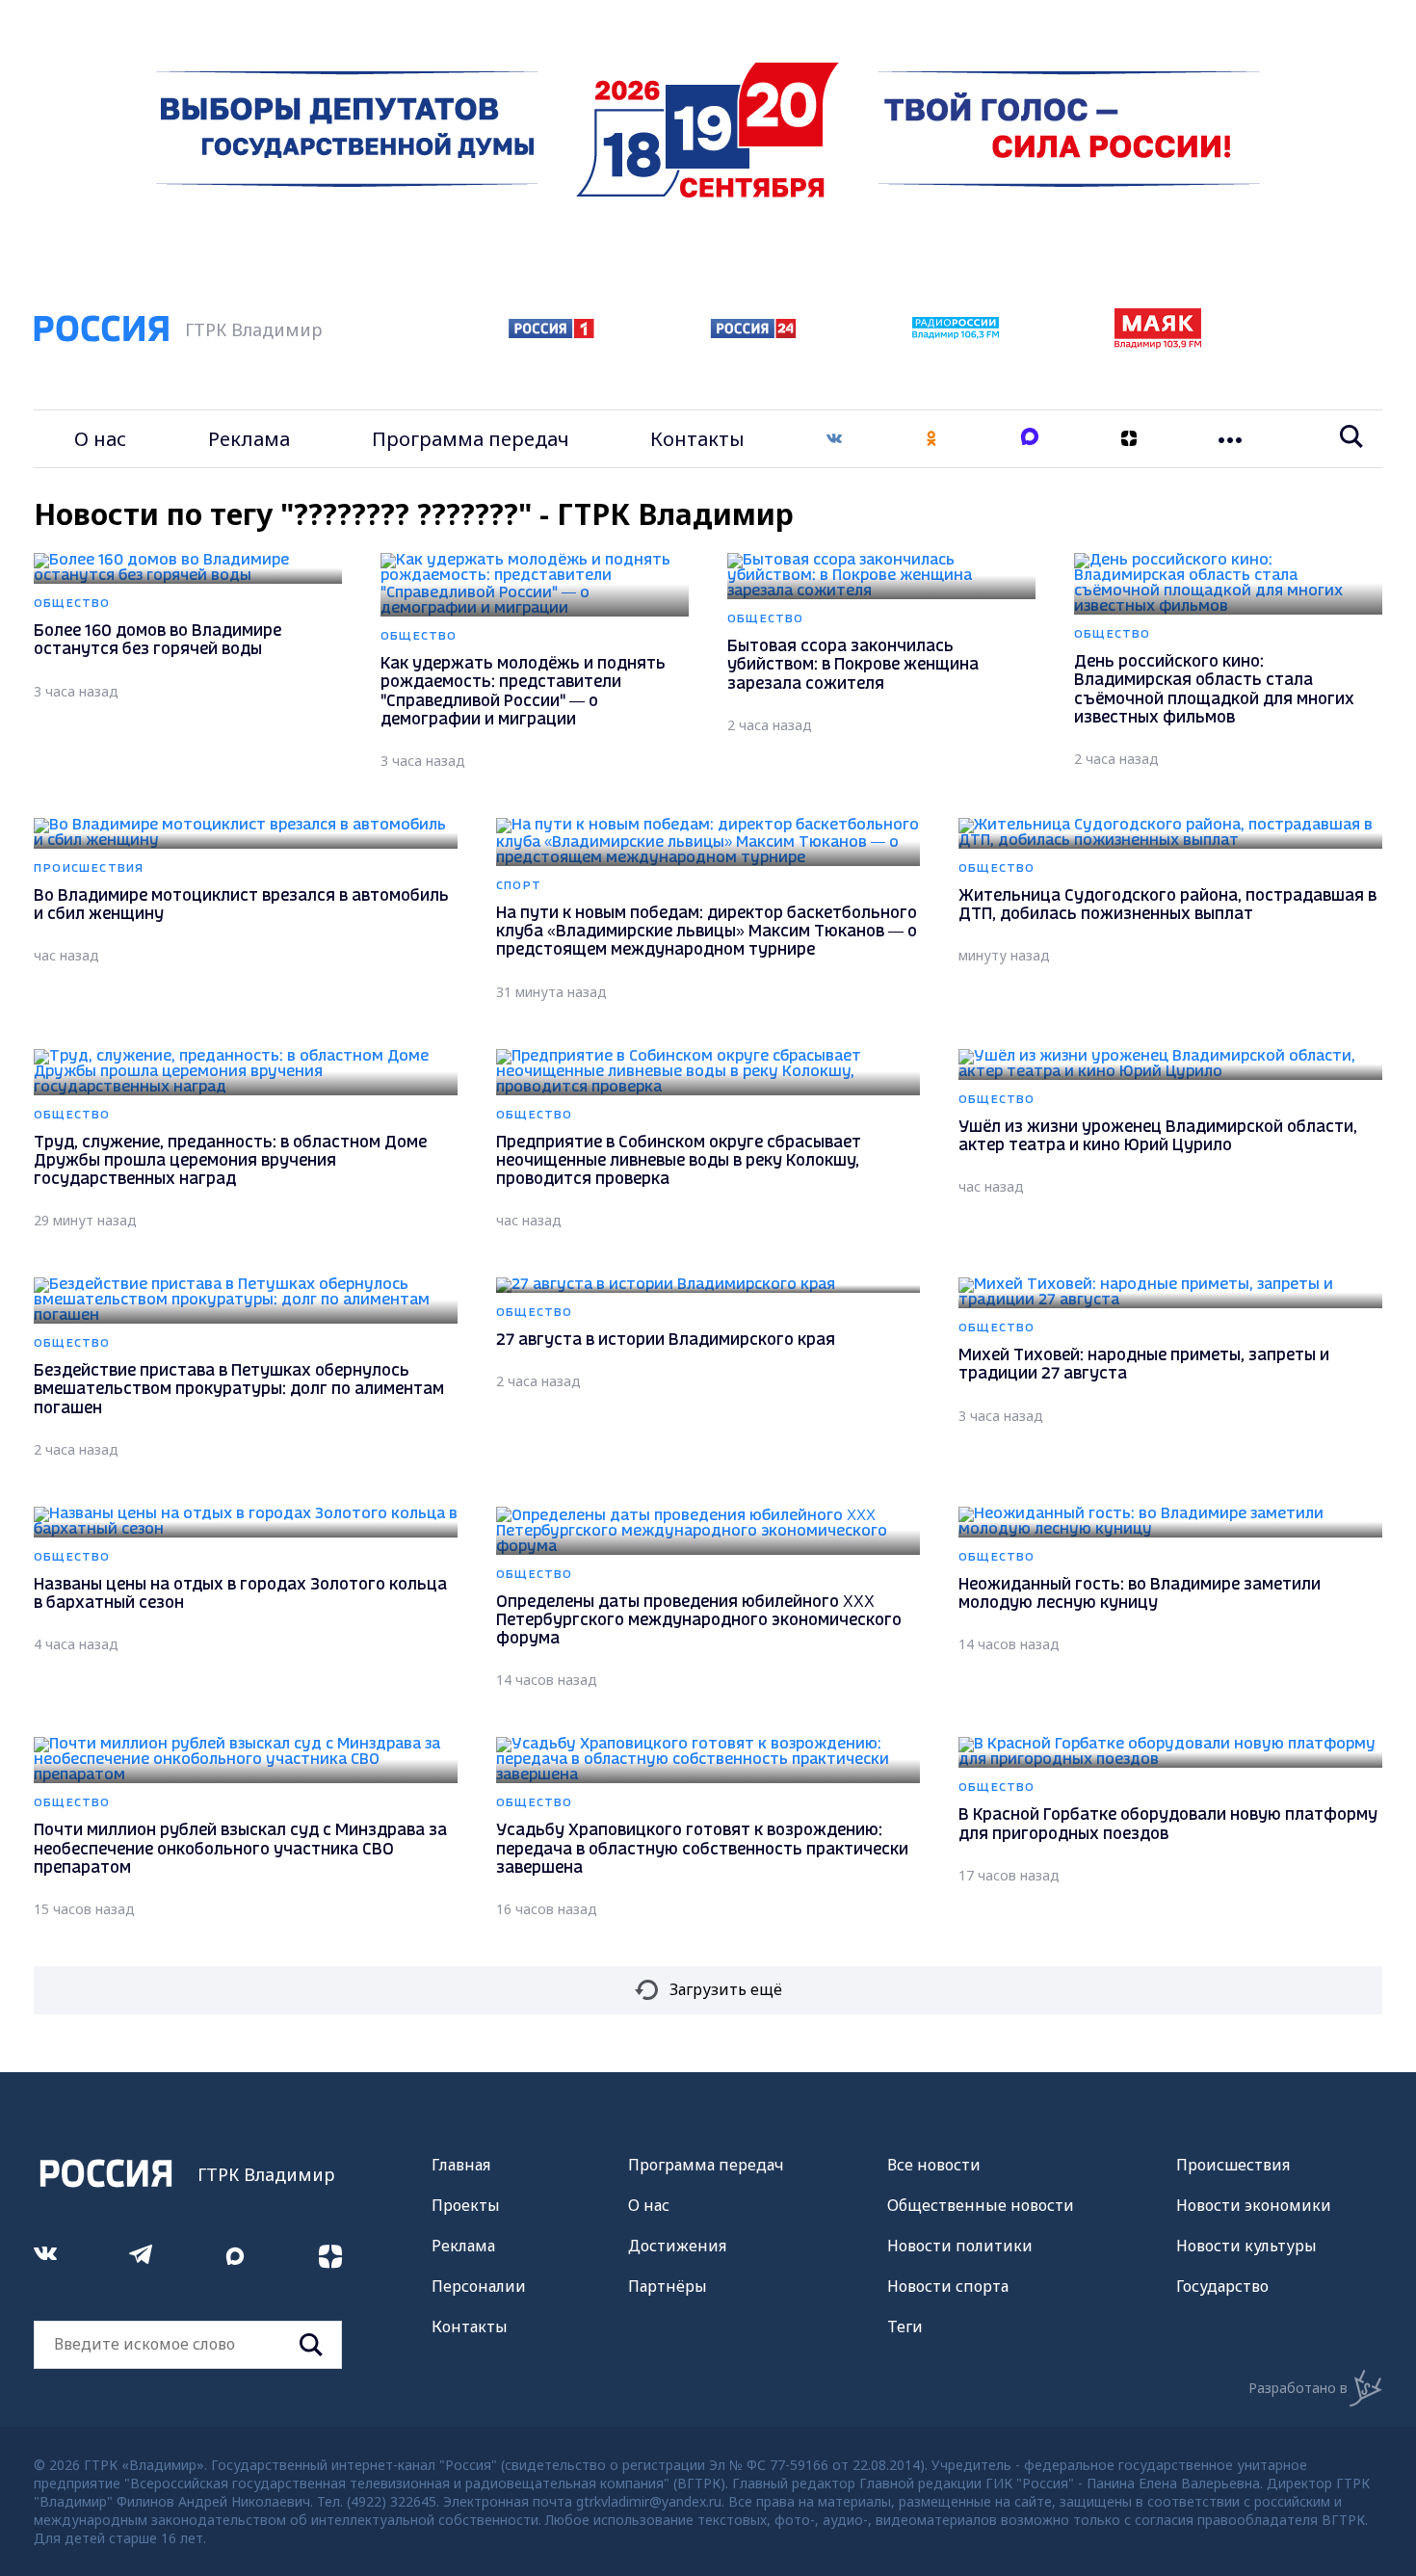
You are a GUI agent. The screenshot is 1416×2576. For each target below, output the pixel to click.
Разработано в (1298, 2388)
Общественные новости (981, 2205)
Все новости (934, 2165)
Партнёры (668, 2286)
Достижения (677, 2246)
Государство (1222, 2286)
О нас (100, 439)
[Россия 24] (753, 332)
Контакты (697, 439)
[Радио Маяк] (1158, 343)
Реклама (249, 439)
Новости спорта (948, 2286)
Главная (461, 2165)
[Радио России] (956, 333)
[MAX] (1030, 439)
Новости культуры (1246, 2246)
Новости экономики (1254, 2205)
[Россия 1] (551, 332)
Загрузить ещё (726, 1989)
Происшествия (1233, 2165)
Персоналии (479, 2286)
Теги (905, 2326)
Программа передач (471, 439)
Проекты (466, 2205)
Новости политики (960, 2246)
